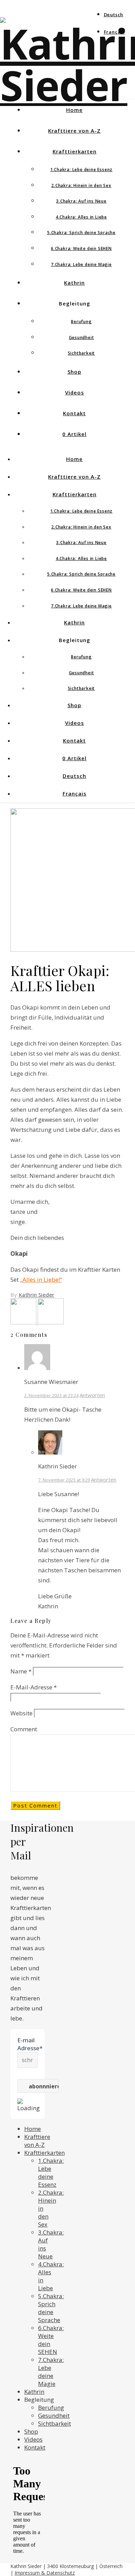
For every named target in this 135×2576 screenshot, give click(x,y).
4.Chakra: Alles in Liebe (81, 217)
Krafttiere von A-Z (74, 131)
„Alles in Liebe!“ (41, 1280)
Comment (24, 1729)
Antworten (92, 1395)
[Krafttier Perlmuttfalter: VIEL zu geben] (24, 1322)
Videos (75, 392)
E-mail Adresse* (28, 2044)
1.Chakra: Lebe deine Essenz (82, 170)
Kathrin (74, 283)
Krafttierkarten (75, 151)
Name (21, 1671)
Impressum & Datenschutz (45, 2573)
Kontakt (74, 413)
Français (114, 32)
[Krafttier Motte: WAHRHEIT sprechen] (51, 1322)
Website (21, 1713)
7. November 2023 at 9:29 (64, 1480)
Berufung (81, 322)
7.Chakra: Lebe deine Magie (81, 264)
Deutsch (114, 15)
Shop (74, 372)
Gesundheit (82, 337)
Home (74, 110)
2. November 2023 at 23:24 (51, 1395)
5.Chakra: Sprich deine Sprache (81, 233)
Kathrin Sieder (37, 1295)
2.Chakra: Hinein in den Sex (81, 185)
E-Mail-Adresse (34, 1687)
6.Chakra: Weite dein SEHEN (81, 248)
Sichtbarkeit (82, 353)
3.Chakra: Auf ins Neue (81, 201)
